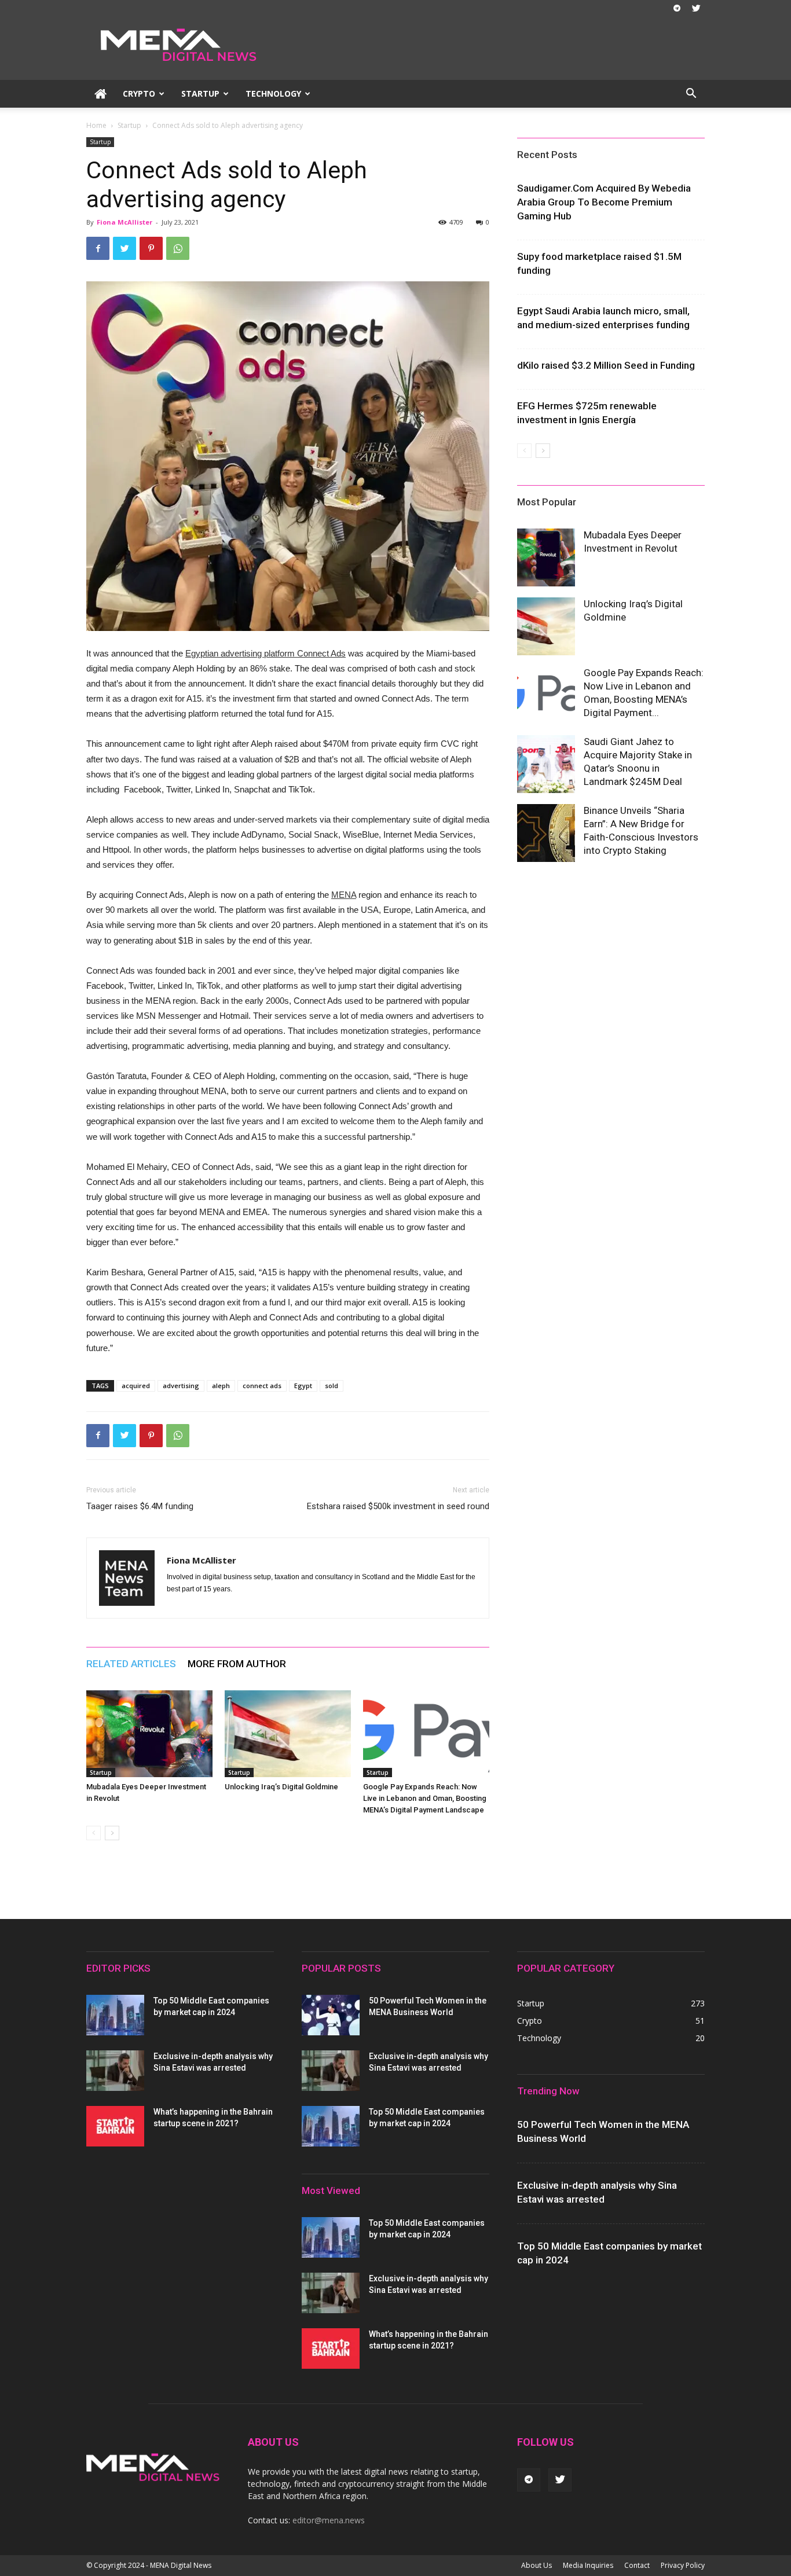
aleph (221, 1386)
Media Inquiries (588, 2565)
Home (96, 125)
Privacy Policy (683, 2565)
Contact (637, 2565)
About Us (537, 2565)
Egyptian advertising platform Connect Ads (266, 653)
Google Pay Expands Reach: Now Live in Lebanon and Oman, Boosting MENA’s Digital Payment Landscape (425, 1798)
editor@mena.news (329, 2520)
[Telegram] (677, 8)
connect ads (262, 1386)
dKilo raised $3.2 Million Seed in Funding (606, 365)
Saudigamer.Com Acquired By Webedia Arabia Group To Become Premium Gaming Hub (604, 202)
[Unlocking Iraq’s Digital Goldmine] (288, 1734)
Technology (273, 93)
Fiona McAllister (124, 222)
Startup (200, 93)
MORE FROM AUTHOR (237, 1664)
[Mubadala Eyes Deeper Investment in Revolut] (149, 1734)
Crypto (139, 93)
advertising (181, 1386)
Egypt (303, 1386)
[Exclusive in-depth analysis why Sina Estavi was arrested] (115, 2071)
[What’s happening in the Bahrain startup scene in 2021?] (115, 2126)
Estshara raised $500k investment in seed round (398, 1506)
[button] (691, 95)
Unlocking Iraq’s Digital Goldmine (281, 1787)
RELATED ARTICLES (131, 1664)
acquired (136, 1386)
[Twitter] (696, 8)
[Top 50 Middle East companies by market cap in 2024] (115, 2015)
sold (332, 1386)
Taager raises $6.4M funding (140, 1506)
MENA (344, 895)
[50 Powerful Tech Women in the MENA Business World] (331, 2015)
